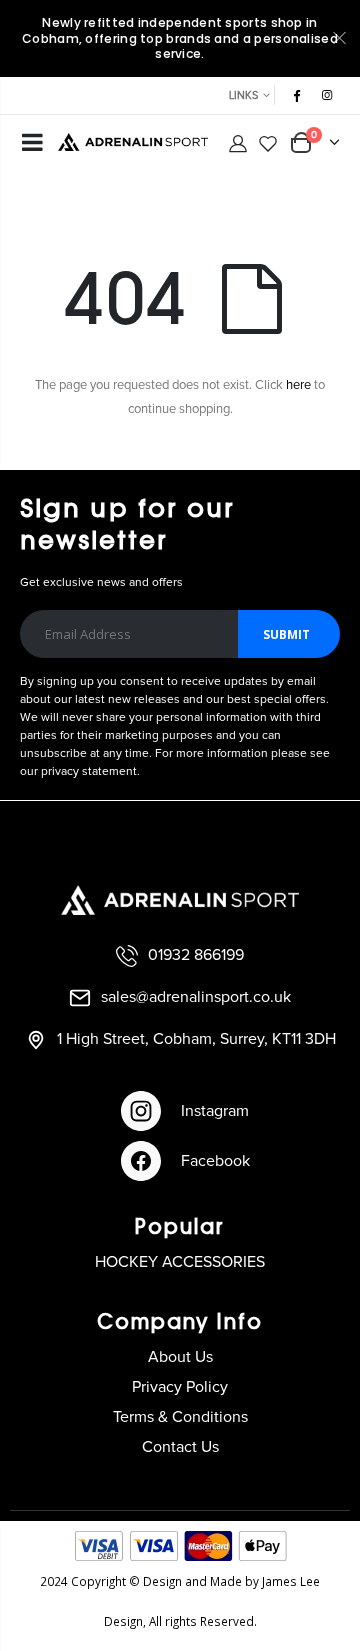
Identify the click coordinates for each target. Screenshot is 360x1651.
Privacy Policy (180, 1387)
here (298, 385)
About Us (180, 1357)
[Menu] (32, 145)
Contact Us (180, 1447)
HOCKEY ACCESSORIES (180, 1262)
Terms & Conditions (180, 1417)
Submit (286, 634)
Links (243, 95)
